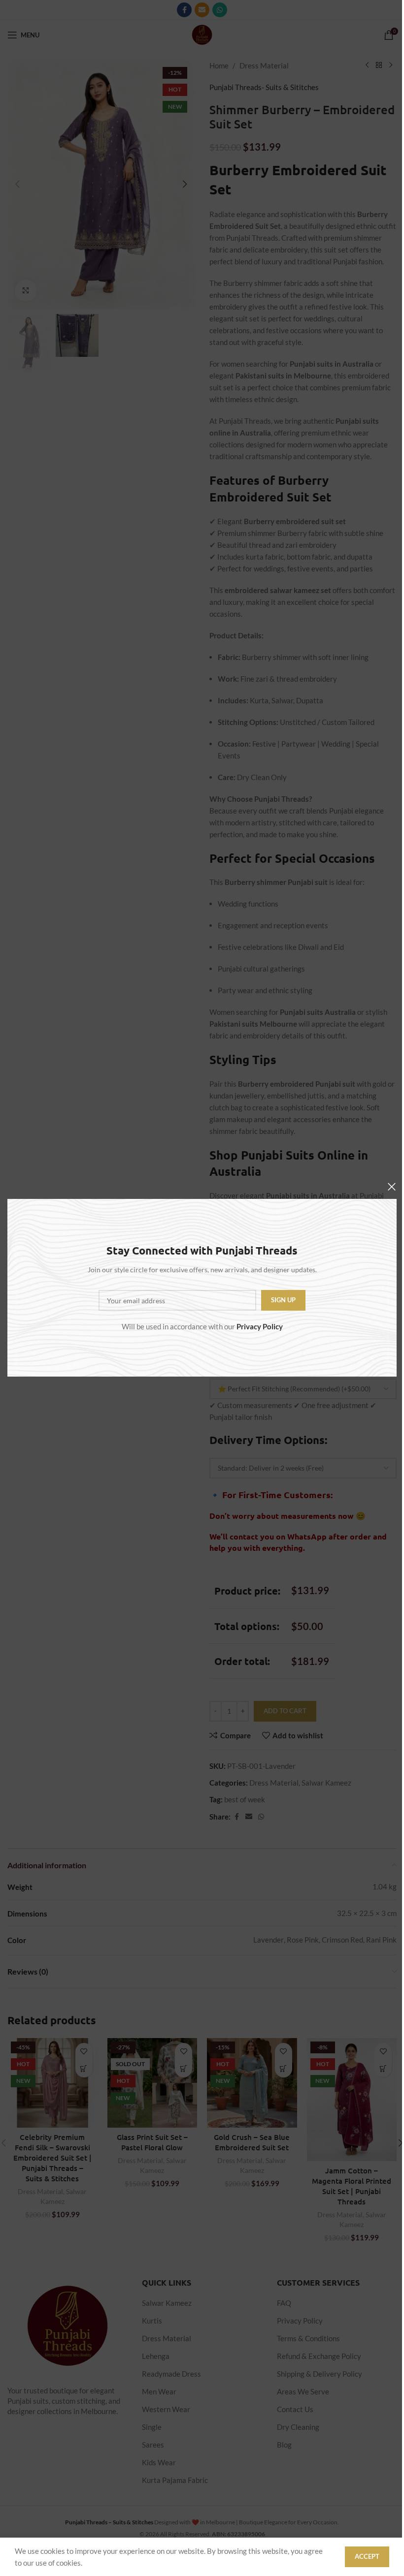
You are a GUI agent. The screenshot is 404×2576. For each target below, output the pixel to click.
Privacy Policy (260, 1327)
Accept (367, 2556)
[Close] (392, 1187)
